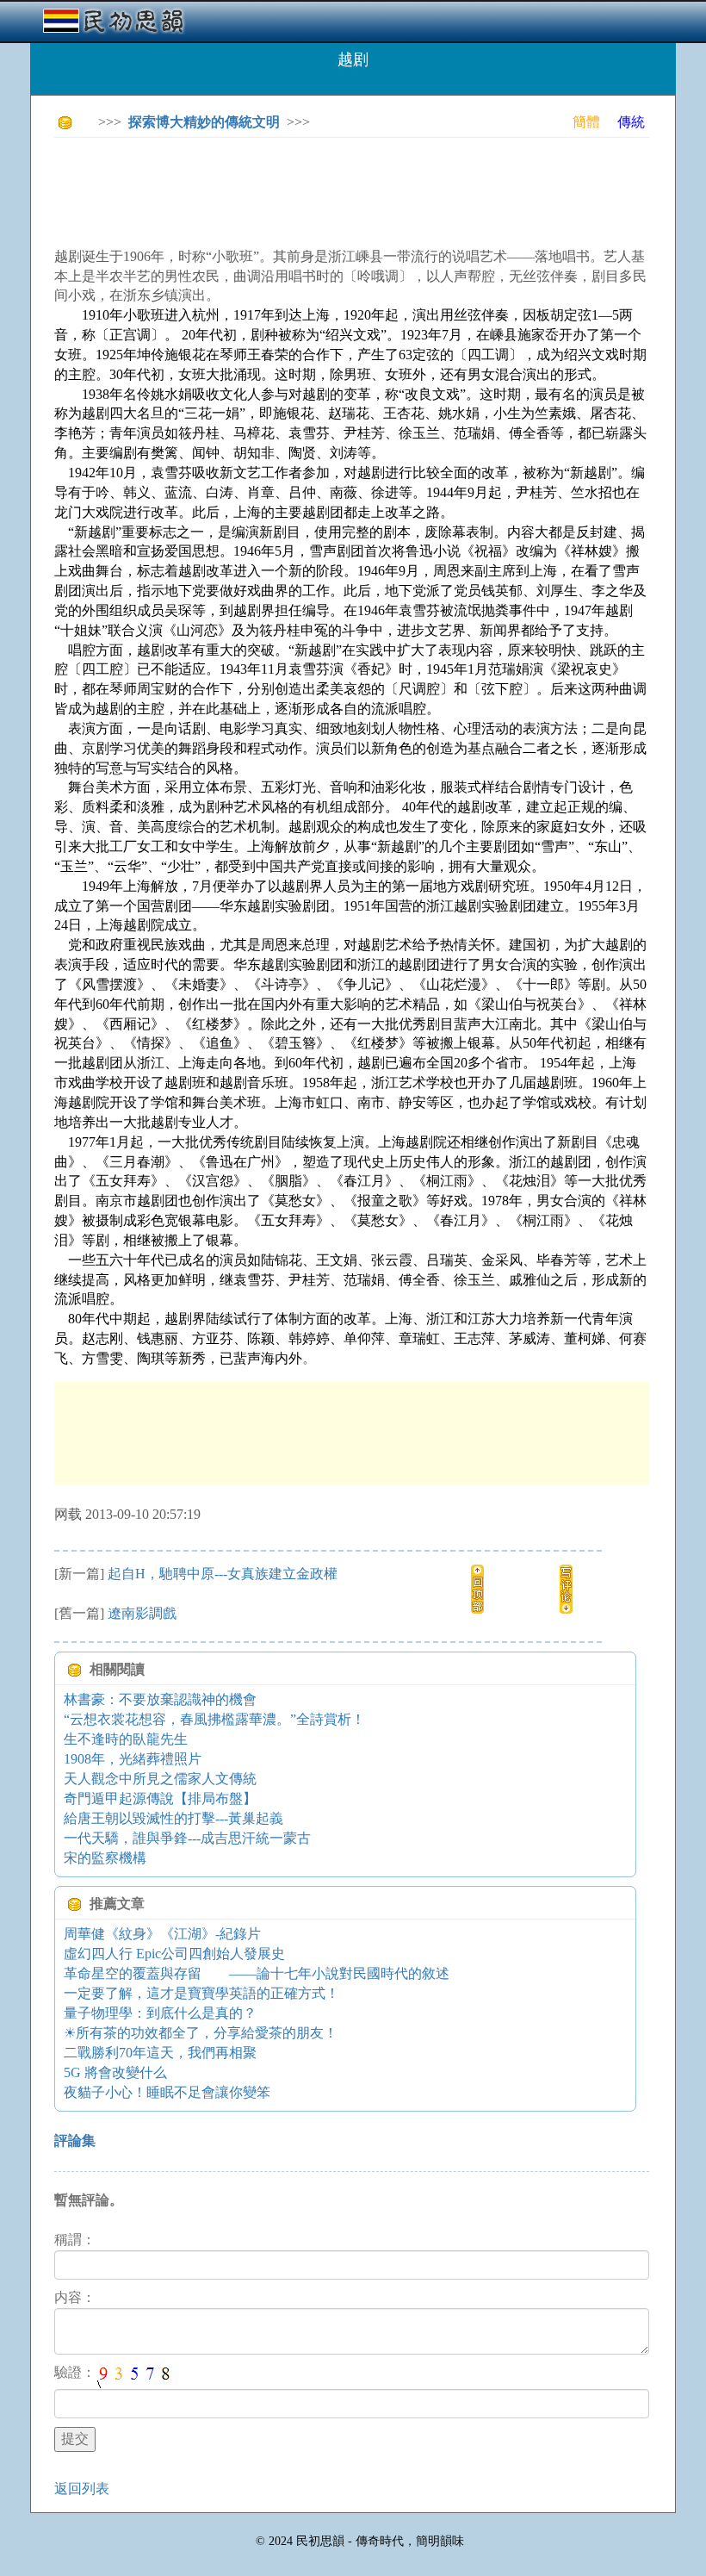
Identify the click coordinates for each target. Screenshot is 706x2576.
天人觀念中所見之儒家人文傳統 (160, 1779)
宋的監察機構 (105, 1858)
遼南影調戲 (142, 1613)
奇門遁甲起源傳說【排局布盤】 (160, 1798)
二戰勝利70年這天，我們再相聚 (160, 2053)
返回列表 (82, 2489)
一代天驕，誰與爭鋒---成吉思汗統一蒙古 (187, 1838)
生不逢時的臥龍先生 (126, 1739)
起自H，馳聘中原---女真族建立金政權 (223, 1574)
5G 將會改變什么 (115, 2072)
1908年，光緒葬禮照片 (133, 1759)
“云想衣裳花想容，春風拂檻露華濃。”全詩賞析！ (214, 1719)
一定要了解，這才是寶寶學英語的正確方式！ (201, 1993)
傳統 (631, 122)
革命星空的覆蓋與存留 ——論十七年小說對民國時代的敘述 (257, 1973)
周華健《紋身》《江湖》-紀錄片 (162, 1934)
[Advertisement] (368, 190)
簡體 (586, 122)
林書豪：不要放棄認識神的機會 (160, 1699)
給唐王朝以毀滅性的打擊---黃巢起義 (173, 1818)
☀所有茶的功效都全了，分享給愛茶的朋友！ (201, 2033)
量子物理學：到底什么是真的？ (160, 2013)
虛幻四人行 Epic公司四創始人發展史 (174, 1954)
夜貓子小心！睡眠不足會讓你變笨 (167, 2092)
